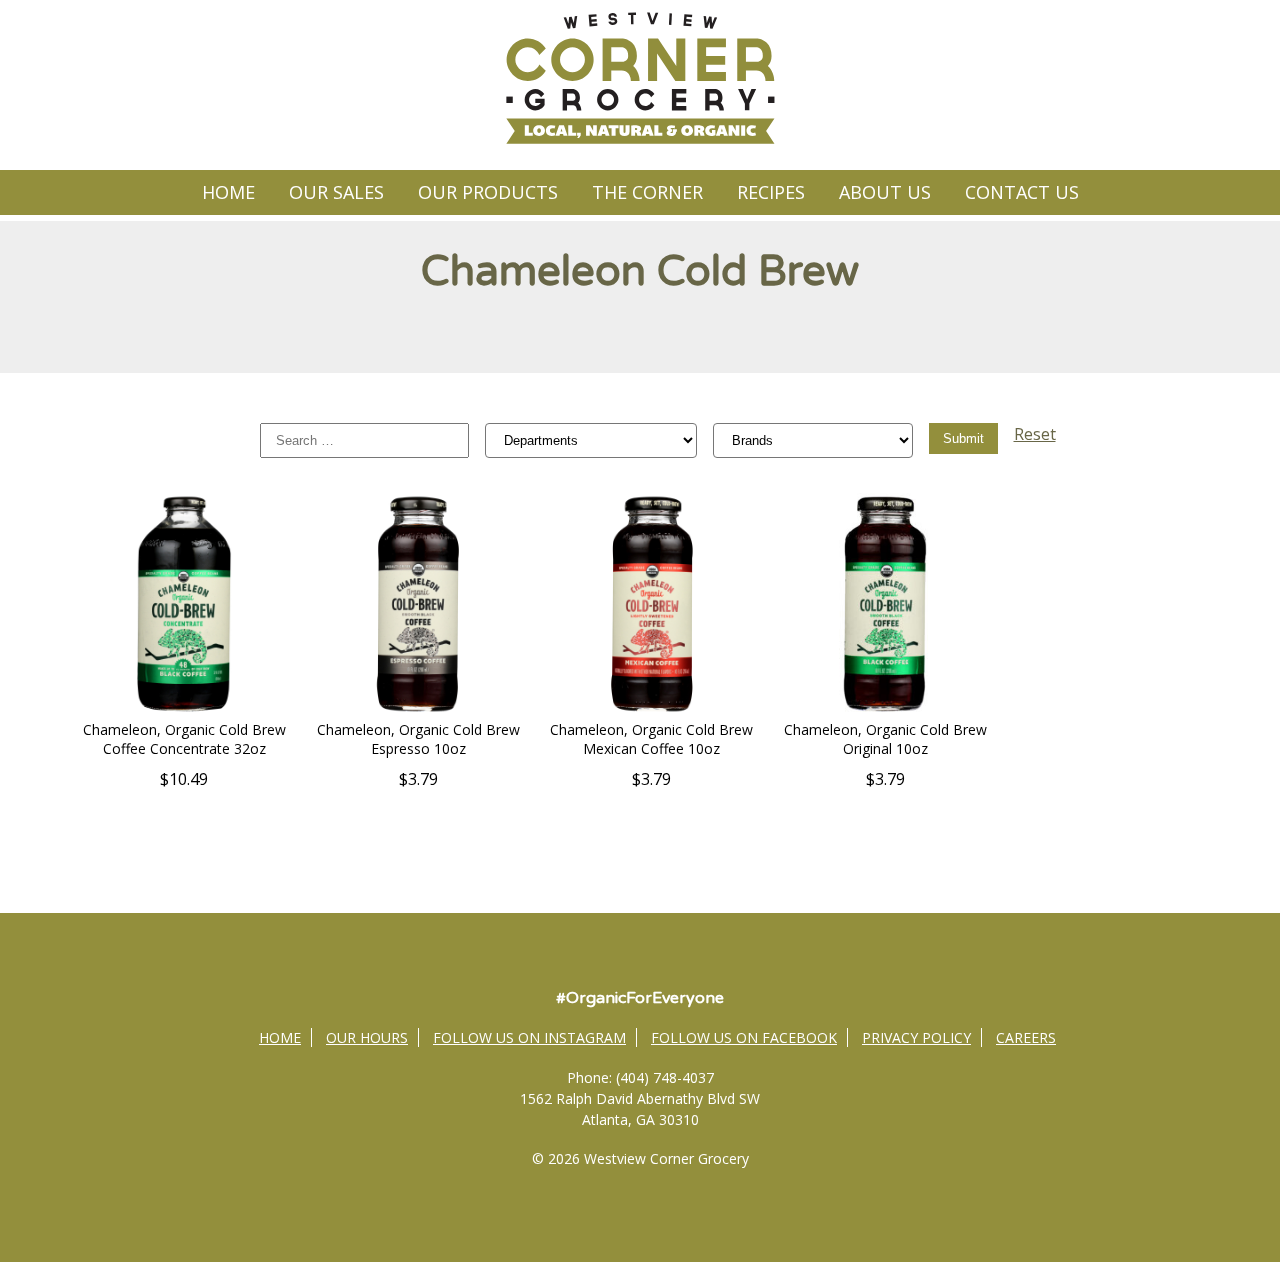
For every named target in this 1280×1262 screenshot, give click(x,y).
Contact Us (1022, 192)
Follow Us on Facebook (744, 1037)
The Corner (647, 192)
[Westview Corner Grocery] (640, 141)
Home (228, 192)
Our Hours (367, 1037)
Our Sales (336, 192)
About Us (885, 192)
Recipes (771, 192)
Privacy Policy (916, 1037)
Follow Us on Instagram (529, 1037)
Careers (1026, 1037)
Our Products (488, 192)
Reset (1035, 434)
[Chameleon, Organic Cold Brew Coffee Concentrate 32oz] (184, 709)
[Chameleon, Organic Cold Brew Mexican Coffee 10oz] (652, 709)
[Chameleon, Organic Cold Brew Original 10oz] (885, 709)
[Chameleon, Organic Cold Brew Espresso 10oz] (418, 709)
